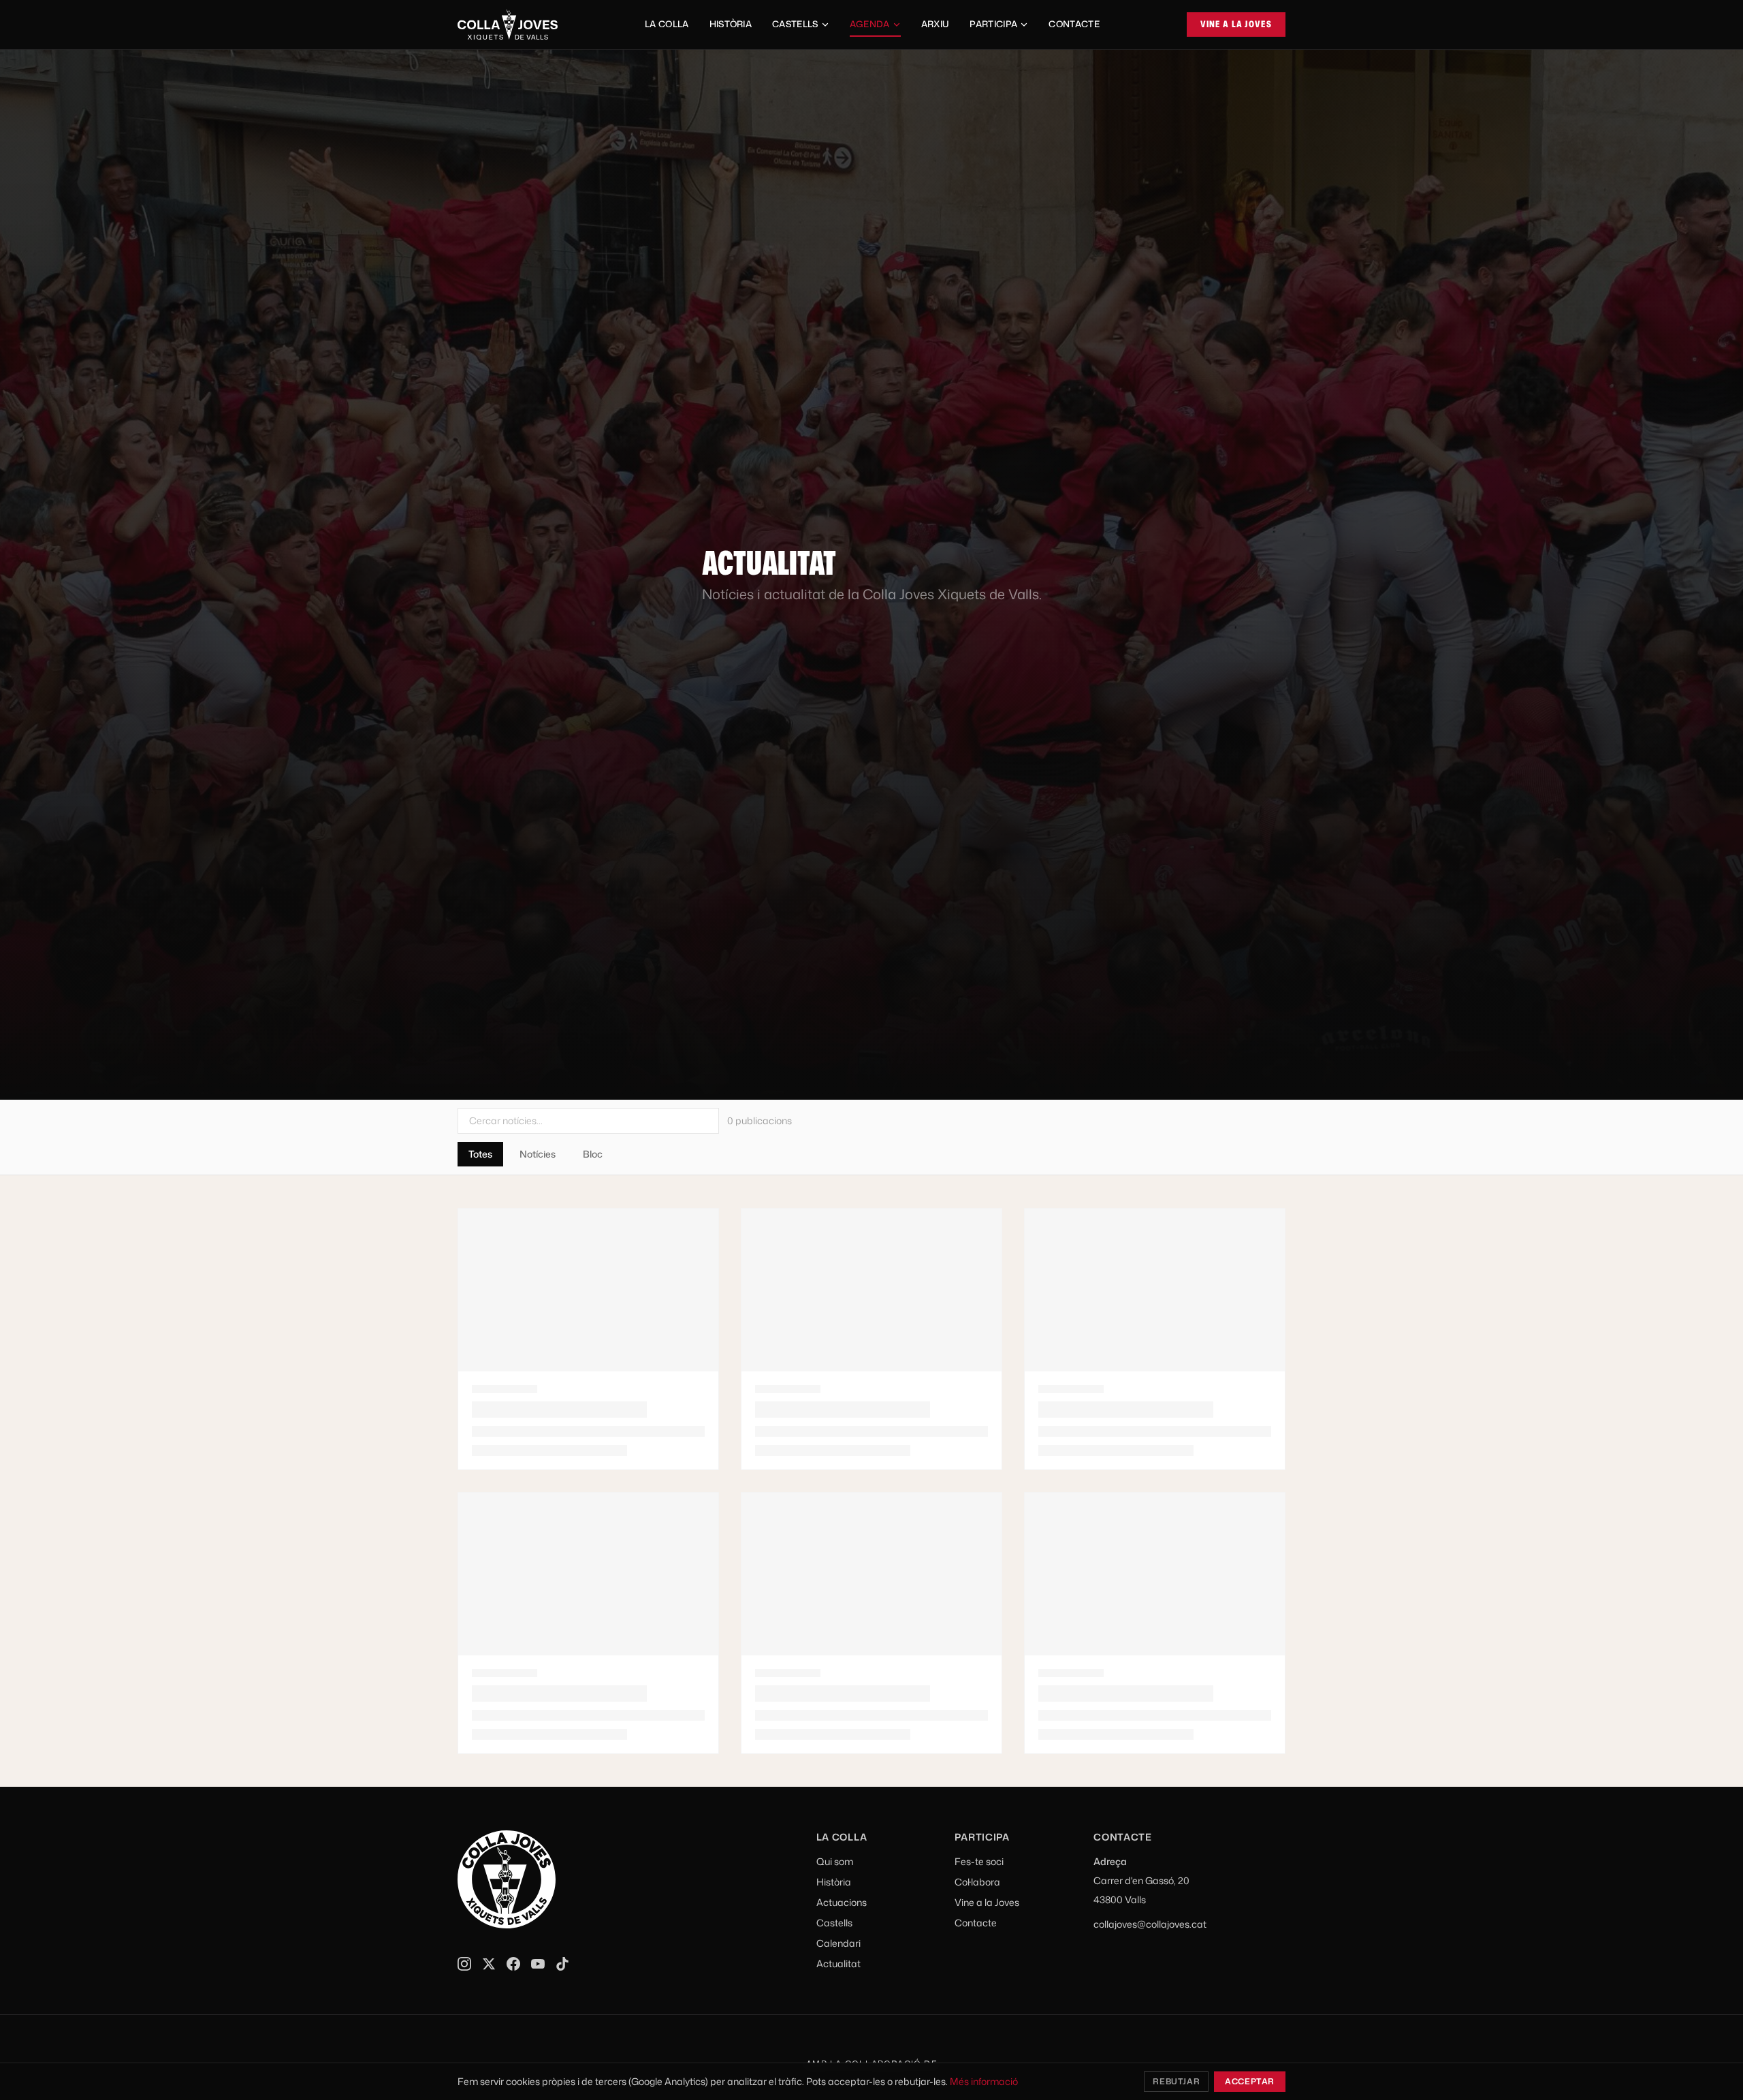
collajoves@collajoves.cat (1150, 1924)
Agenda (870, 24)
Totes (480, 1154)
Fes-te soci (979, 1861)
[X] (489, 1964)
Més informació (984, 2081)
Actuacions (842, 1902)
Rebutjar (1176, 2081)
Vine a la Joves (1236, 24)
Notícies (538, 1154)
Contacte (1074, 24)
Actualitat (838, 1963)
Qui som (835, 1861)
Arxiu (936, 24)
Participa (993, 24)
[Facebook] (513, 1964)
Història (731, 24)
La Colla (667, 24)
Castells (795, 24)
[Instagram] (464, 1964)
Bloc (593, 1154)
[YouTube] (538, 1964)
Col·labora (977, 1882)
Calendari (838, 1943)
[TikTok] (562, 1964)
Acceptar (1250, 2081)
